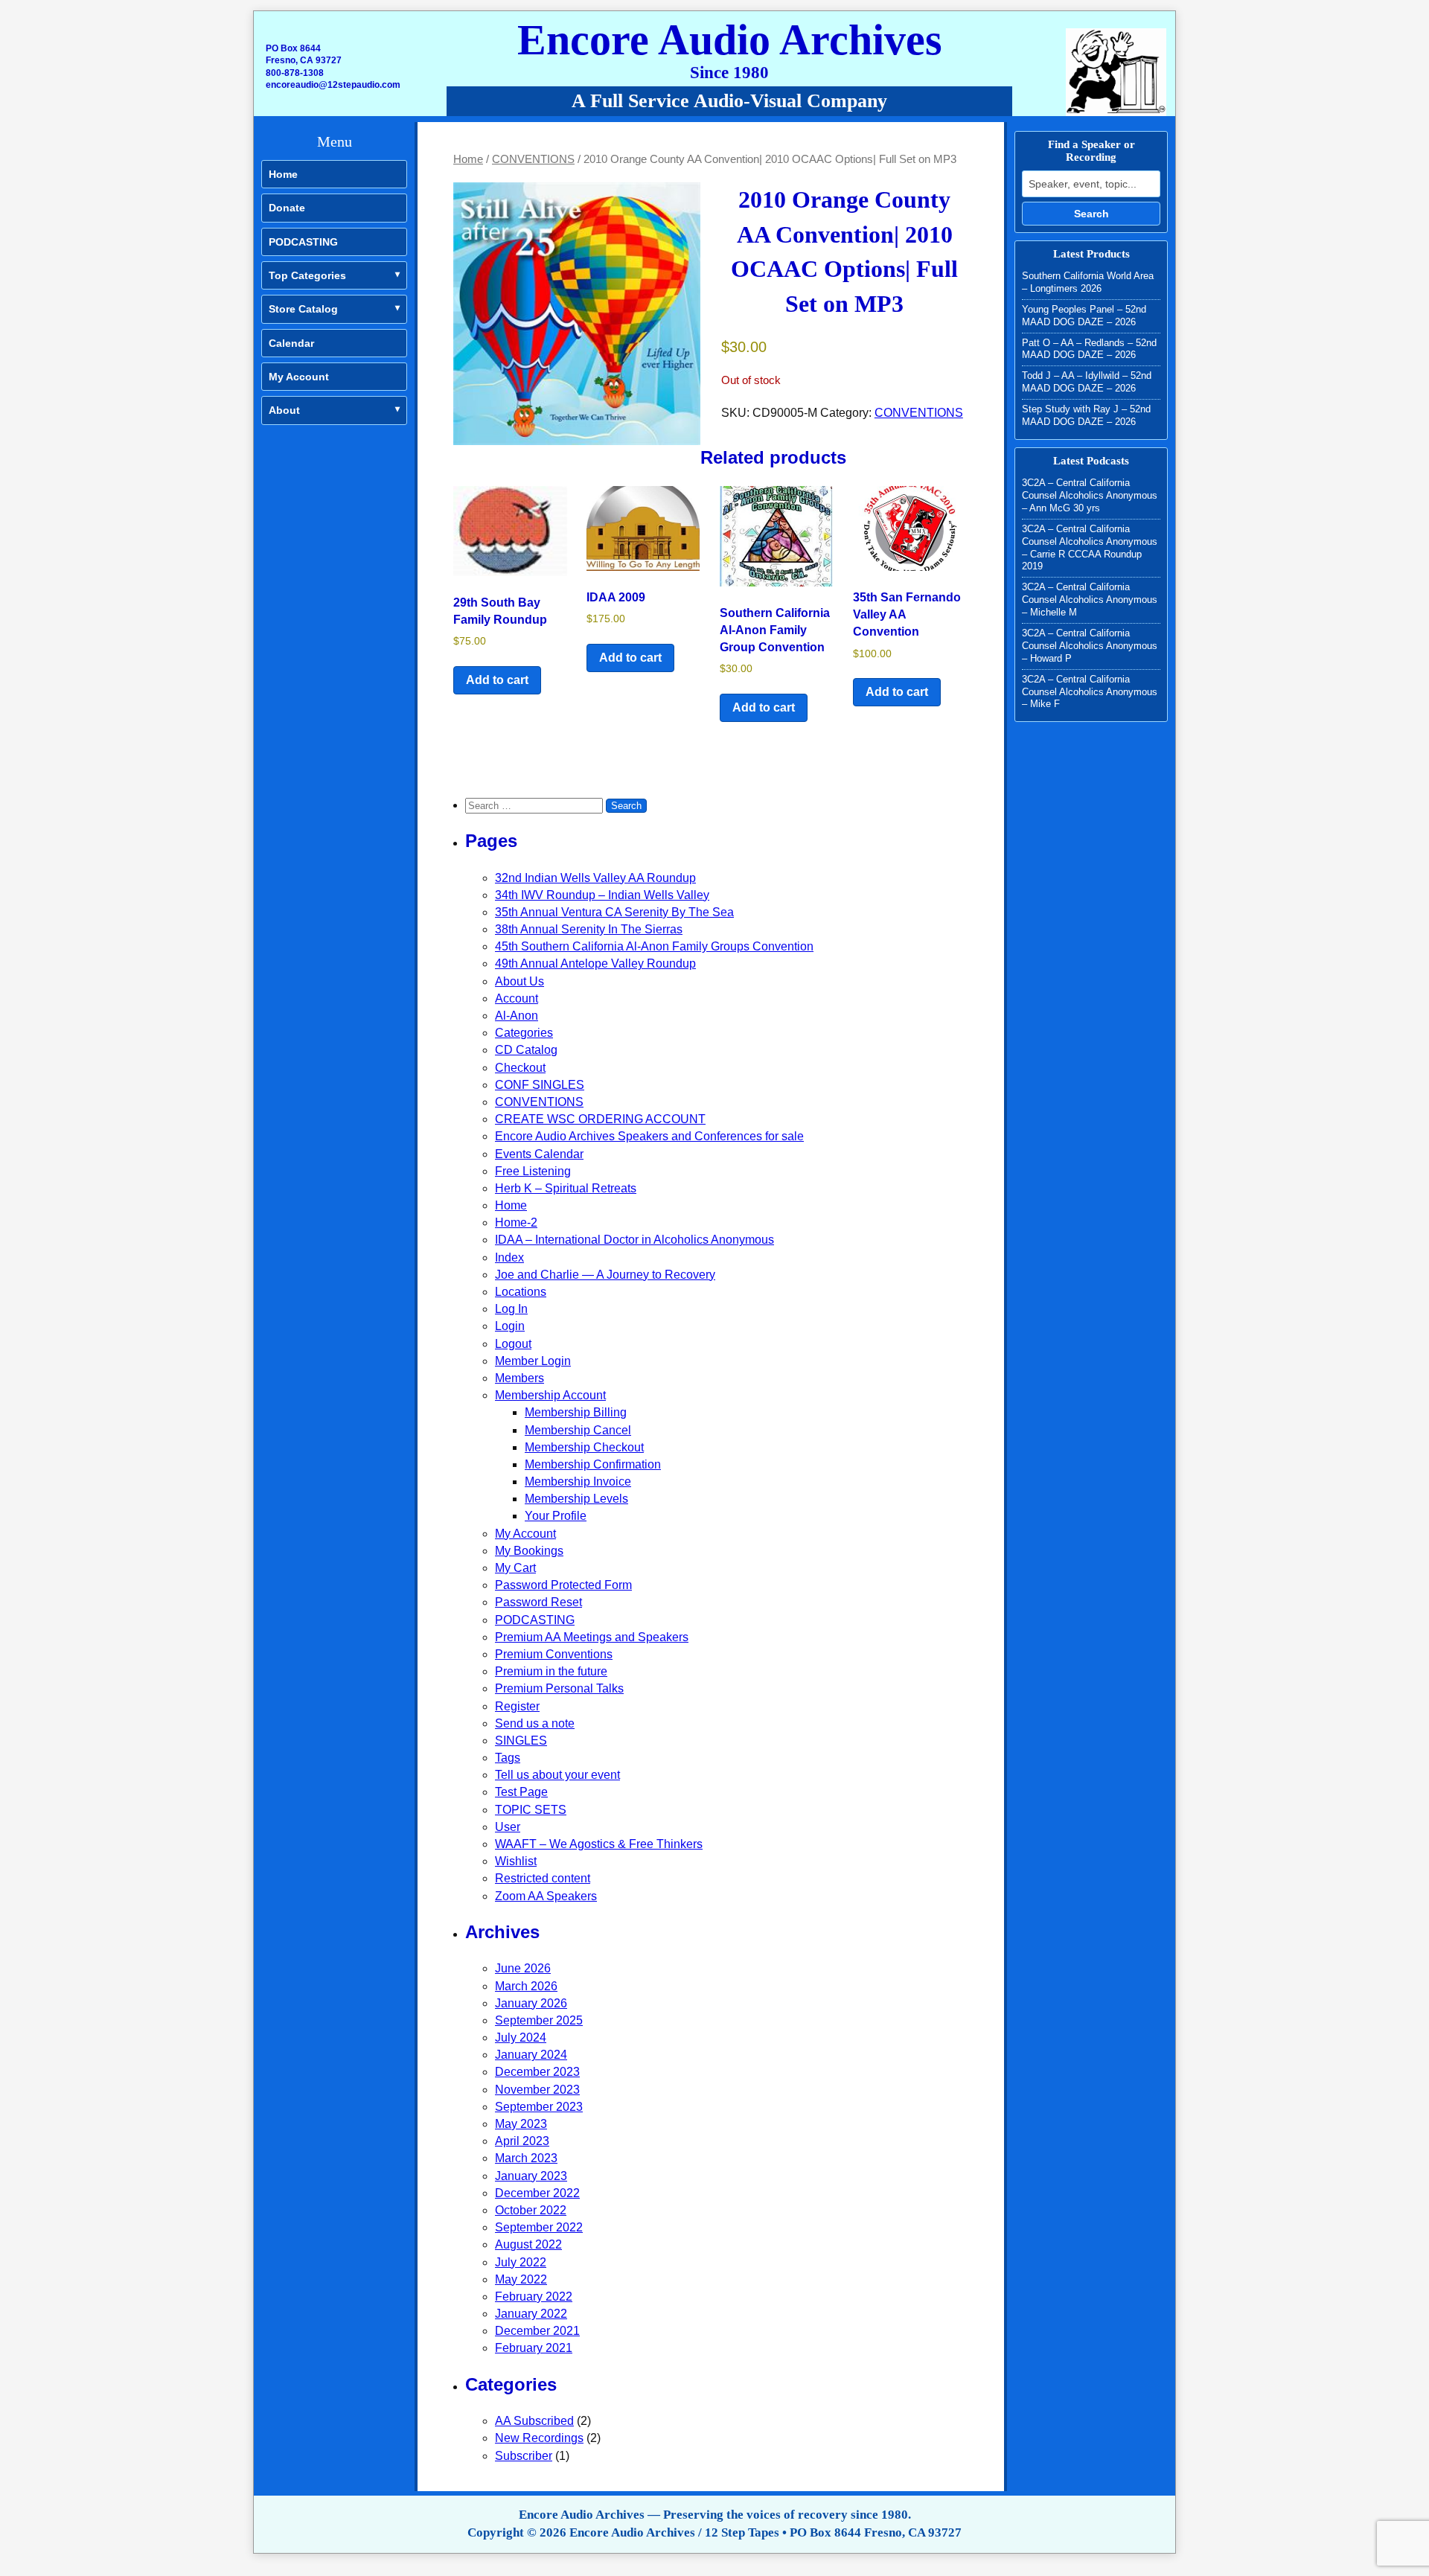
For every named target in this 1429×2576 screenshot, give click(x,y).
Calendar (291, 343)
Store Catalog (303, 309)
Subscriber (524, 2456)
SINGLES (521, 1741)
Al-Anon (517, 1016)
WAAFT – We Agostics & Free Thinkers (599, 1844)
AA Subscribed (534, 2421)
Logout (513, 1344)
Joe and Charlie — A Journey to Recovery (605, 1275)
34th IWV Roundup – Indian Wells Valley (602, 895)
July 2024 (521, 2038)
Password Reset (538, 1602)
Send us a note (535, 1723)
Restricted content (543, 1878)
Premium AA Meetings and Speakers (592, 1637)
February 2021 (534, 2348)
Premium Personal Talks (559, 1688)
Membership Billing (576, 1412)
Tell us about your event (557, 1775)
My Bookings (529, 1551)
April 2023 (522, 2141)
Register (517, 1706)
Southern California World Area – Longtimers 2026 (1088, 282)
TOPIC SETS (531, 1810)
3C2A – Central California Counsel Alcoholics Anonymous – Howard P (1090, 646)
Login (510, 1326)
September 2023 (539, 2107)
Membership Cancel (578, 1430)
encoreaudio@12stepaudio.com (333, 85)
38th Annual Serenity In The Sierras (589, 929)
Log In (511, 1309)
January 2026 (531, 2003)
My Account (299, 377)
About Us (520, 981)
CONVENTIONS (533, 159)
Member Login (533, 1361)
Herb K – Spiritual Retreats (566, 1188)
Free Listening (533, 1171)
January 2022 (531, 2314)
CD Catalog (526, 1050)
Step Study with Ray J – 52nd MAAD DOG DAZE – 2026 (1086, 415)
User (508, 1827)
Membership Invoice (578, 1482)
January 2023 (531, 2176)
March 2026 (526, 1986)
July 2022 (521, 2262)
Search (1091, 214)
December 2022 (537, 2193)
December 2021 (537, 2331)
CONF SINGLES (540, 1085)
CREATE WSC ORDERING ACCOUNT (600, 1119)
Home (283, 174)
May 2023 (521, 2124)
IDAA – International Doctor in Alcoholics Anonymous (634, 1240)
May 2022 (521, 2279)
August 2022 (528, 2244)
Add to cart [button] (497, 680)
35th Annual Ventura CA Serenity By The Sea (614, 912)
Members (520, 1378)
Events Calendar (539, 1154)
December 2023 (537, 2072)
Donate (287, 208)
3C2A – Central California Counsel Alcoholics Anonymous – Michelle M (1090, 600)
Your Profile (556, 1516)
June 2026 (523, 1968)
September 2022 (539, 2227)
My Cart (515, 1568)
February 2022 (534, 2297)
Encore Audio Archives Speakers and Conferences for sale (649, 1136)
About (284, 410)
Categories (524, 1033)
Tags (508, 1758)
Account (517, 998)
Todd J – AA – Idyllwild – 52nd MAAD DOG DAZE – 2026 (1087, 382)
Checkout (520, 1068)
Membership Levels (576, 1499)
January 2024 (531, 2055)
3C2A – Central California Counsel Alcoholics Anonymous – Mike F (1090, 692)
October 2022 (531, 2210)
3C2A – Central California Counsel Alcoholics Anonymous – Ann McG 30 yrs (1090, 495)
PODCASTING (303, 242)
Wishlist (516, 1861)
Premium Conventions (554, 1654)
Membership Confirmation (593, 1464)
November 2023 (537, 2090)
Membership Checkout (584, 1447)
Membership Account (550, 1395)
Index (509, 1257)
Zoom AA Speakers (546, 1896)
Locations (521, 1292)
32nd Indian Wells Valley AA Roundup (595, 878)
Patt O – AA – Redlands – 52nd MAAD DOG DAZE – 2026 (1089, 349)
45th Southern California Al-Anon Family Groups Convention (654, 946)
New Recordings (539, 2438)
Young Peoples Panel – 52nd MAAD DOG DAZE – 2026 (1084, 316)
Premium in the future (551, 1671)
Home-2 (516, 1223)
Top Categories (307, 275)
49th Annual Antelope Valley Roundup (595, 963)
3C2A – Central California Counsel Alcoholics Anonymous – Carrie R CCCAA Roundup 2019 (1090, 548)
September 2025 (539, 2020)
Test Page (521, 1792)
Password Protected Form (563, 1585)
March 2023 (526, 2158)
